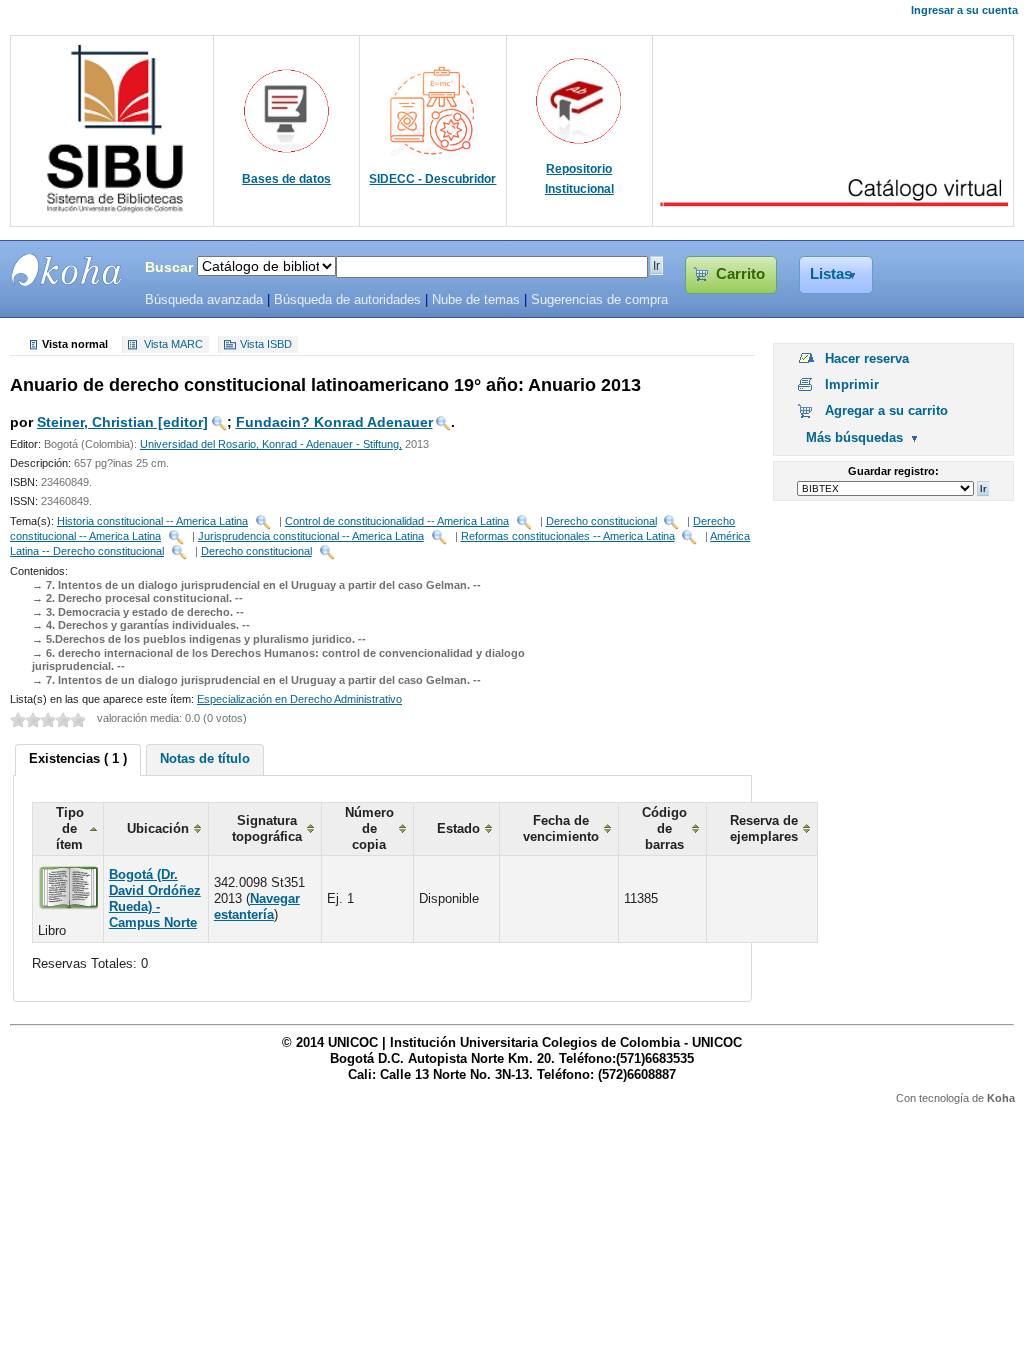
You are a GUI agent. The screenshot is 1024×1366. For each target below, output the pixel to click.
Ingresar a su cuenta (964, 10)
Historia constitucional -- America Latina (152, 521)
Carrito (740, 274)
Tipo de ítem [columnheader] (70, 828)
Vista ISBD (266, 345)
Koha (1001, 1098)
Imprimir (852, 384)
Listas (831, 274)
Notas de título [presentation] (205, 758)
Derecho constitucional (601, 521)
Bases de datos (286, 179)
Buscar (169, 267)
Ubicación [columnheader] (158, 828)
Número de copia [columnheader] (369, 828)
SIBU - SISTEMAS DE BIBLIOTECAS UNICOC (67, 270)
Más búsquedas (854, 437)
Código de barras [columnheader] (664, 828)
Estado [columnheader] (458, 828)
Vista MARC (173, 345)
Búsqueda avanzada (204, 300)
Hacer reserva (867, 358)
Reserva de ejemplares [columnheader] (764, 828)
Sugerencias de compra (599, 300)
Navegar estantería (257, 906)
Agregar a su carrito (886, 410)
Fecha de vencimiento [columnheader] (561, 828)
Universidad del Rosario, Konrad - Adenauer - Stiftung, (271, 444)
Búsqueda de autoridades (347, 300)
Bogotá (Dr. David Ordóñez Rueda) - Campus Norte (155, 898)
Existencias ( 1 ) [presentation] (78, 758)
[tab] (78, 760)
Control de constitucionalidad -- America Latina (397, 521)
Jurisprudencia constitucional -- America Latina (311, 536)
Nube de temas (476, 300)
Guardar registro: (893, 471)
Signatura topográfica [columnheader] (267, 828)
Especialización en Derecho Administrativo (299, 699)
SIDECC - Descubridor (432, 179)
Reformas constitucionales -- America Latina (568, 536)
